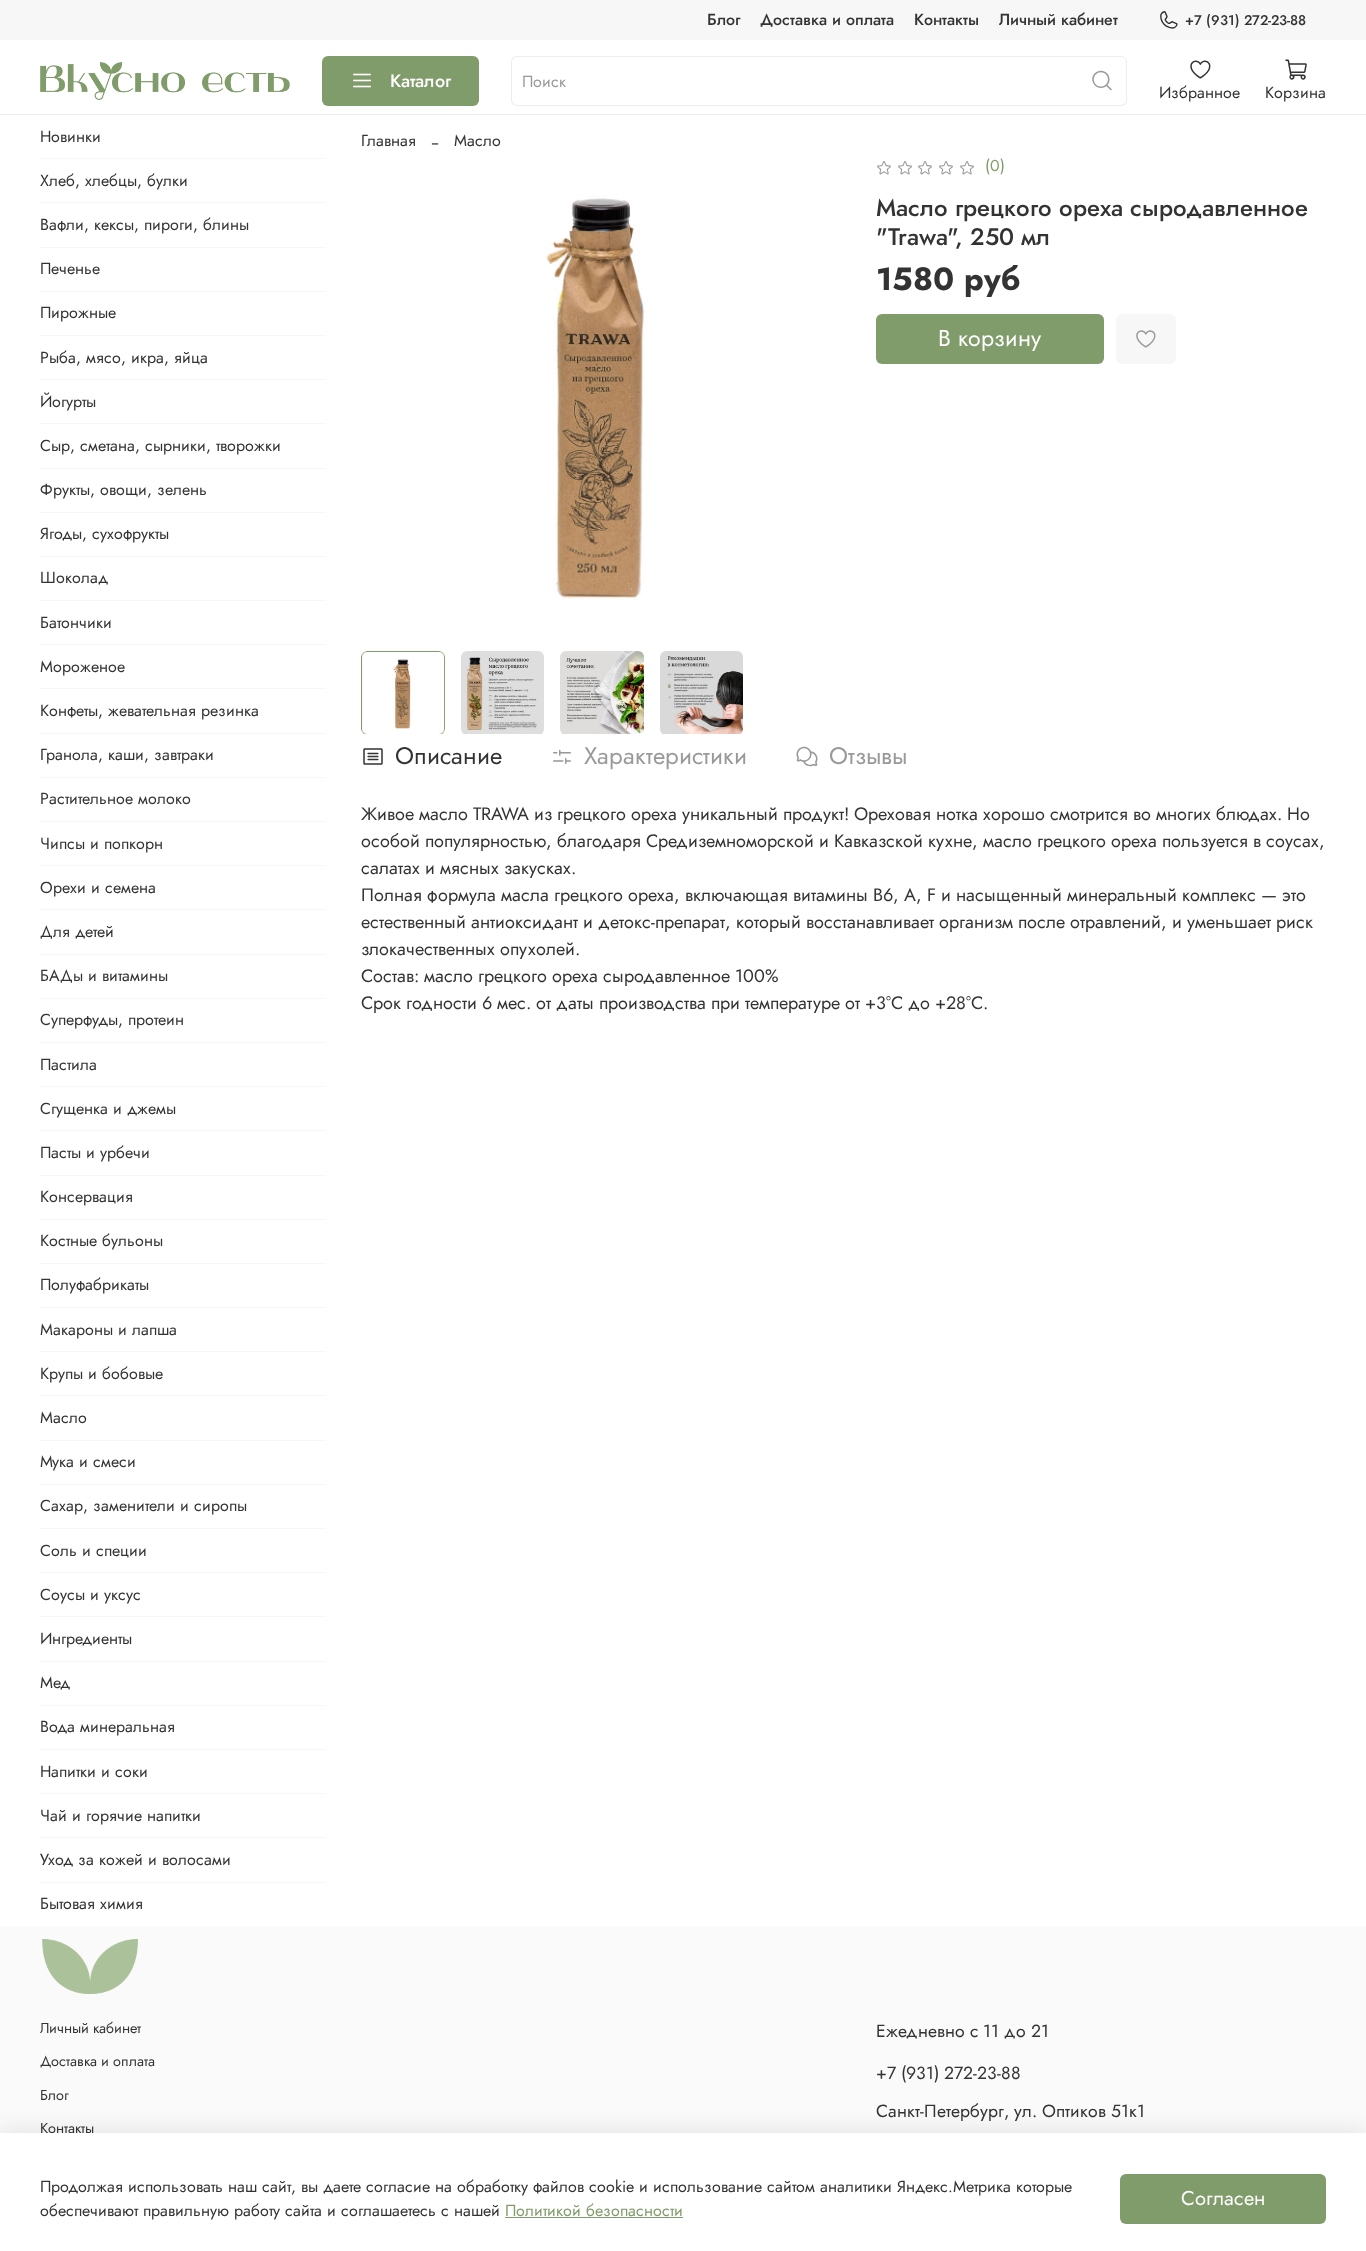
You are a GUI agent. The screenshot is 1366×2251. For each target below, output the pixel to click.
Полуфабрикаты (94, 1284)
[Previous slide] (393, 394)
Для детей (77, 931)
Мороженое (82, 666)
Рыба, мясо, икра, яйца (124, 357)
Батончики (76, 622)
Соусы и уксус (90, 1594)
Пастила (68, 1064)
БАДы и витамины (104, 975)
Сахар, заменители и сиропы (143, 1505)
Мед (55, 1682)
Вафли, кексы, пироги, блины (144, 224)
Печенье (70, 268)
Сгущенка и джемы (108, 1108)
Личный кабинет (1058, 19)
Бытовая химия (91, 1903)
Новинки (70, 136)
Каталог (420, 81)
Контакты (946, 19)
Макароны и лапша (108, 1329)
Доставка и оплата (827, 19)
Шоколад (74, 577)
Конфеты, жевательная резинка (149, 710)
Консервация (86, 1196)
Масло (477, 140)
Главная (388, 140)
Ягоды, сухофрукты (104, 533)
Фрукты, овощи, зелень (123, 489)
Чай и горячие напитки (120, 1815)
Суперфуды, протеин (112, 1019)
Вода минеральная (107, 1726)
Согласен (1223, 2198)
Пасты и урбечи (95, 1152)
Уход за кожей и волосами (135, 1859)
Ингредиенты (86, 1638)
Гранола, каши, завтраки (127, 754)
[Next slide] (812, 394)
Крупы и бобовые (101, 1373)
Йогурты (68, 401)
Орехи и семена (98, 887)
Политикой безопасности (594, 2210)
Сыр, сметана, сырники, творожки (160, 445)
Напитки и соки (94, 1771)
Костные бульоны (101, 1240)
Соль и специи (93, 1550)
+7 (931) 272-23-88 (1245, 20)
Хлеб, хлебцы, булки (114, 180)
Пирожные (78, 312)
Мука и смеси (88, 1461)
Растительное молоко (115, 798)
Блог (723, 19)
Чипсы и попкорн (101, 843)
